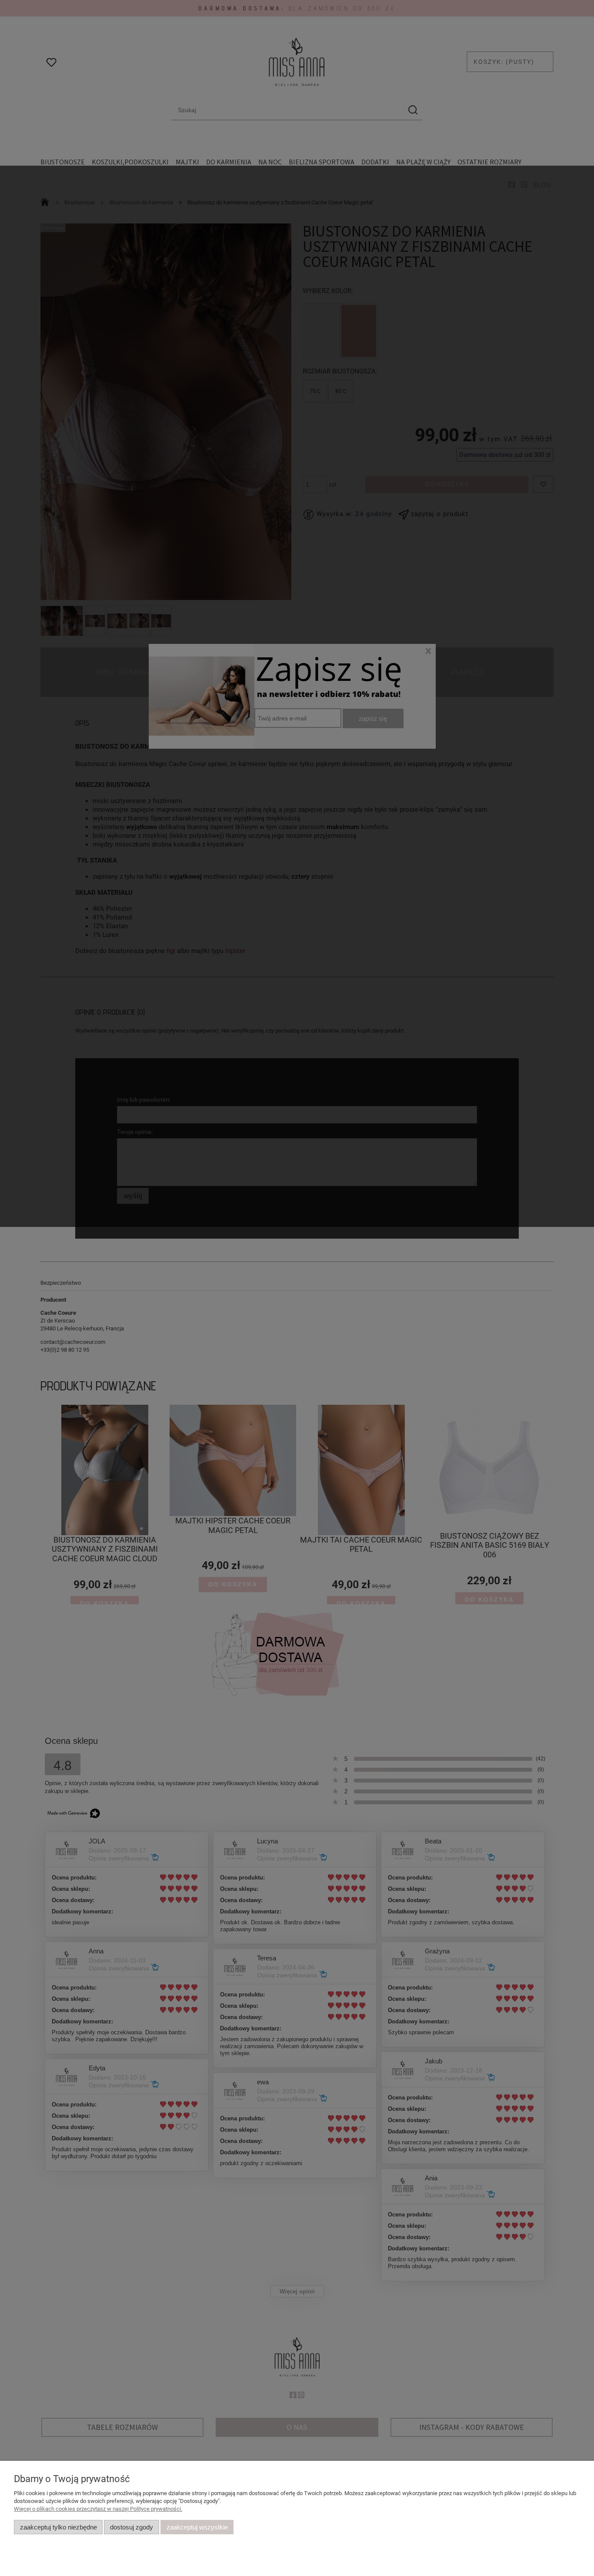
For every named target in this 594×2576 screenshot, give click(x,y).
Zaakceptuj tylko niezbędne (58, 2527)
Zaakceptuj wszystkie (197, 2527)
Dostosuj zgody (132, 2527)
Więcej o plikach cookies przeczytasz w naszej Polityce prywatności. (98, 2509)
